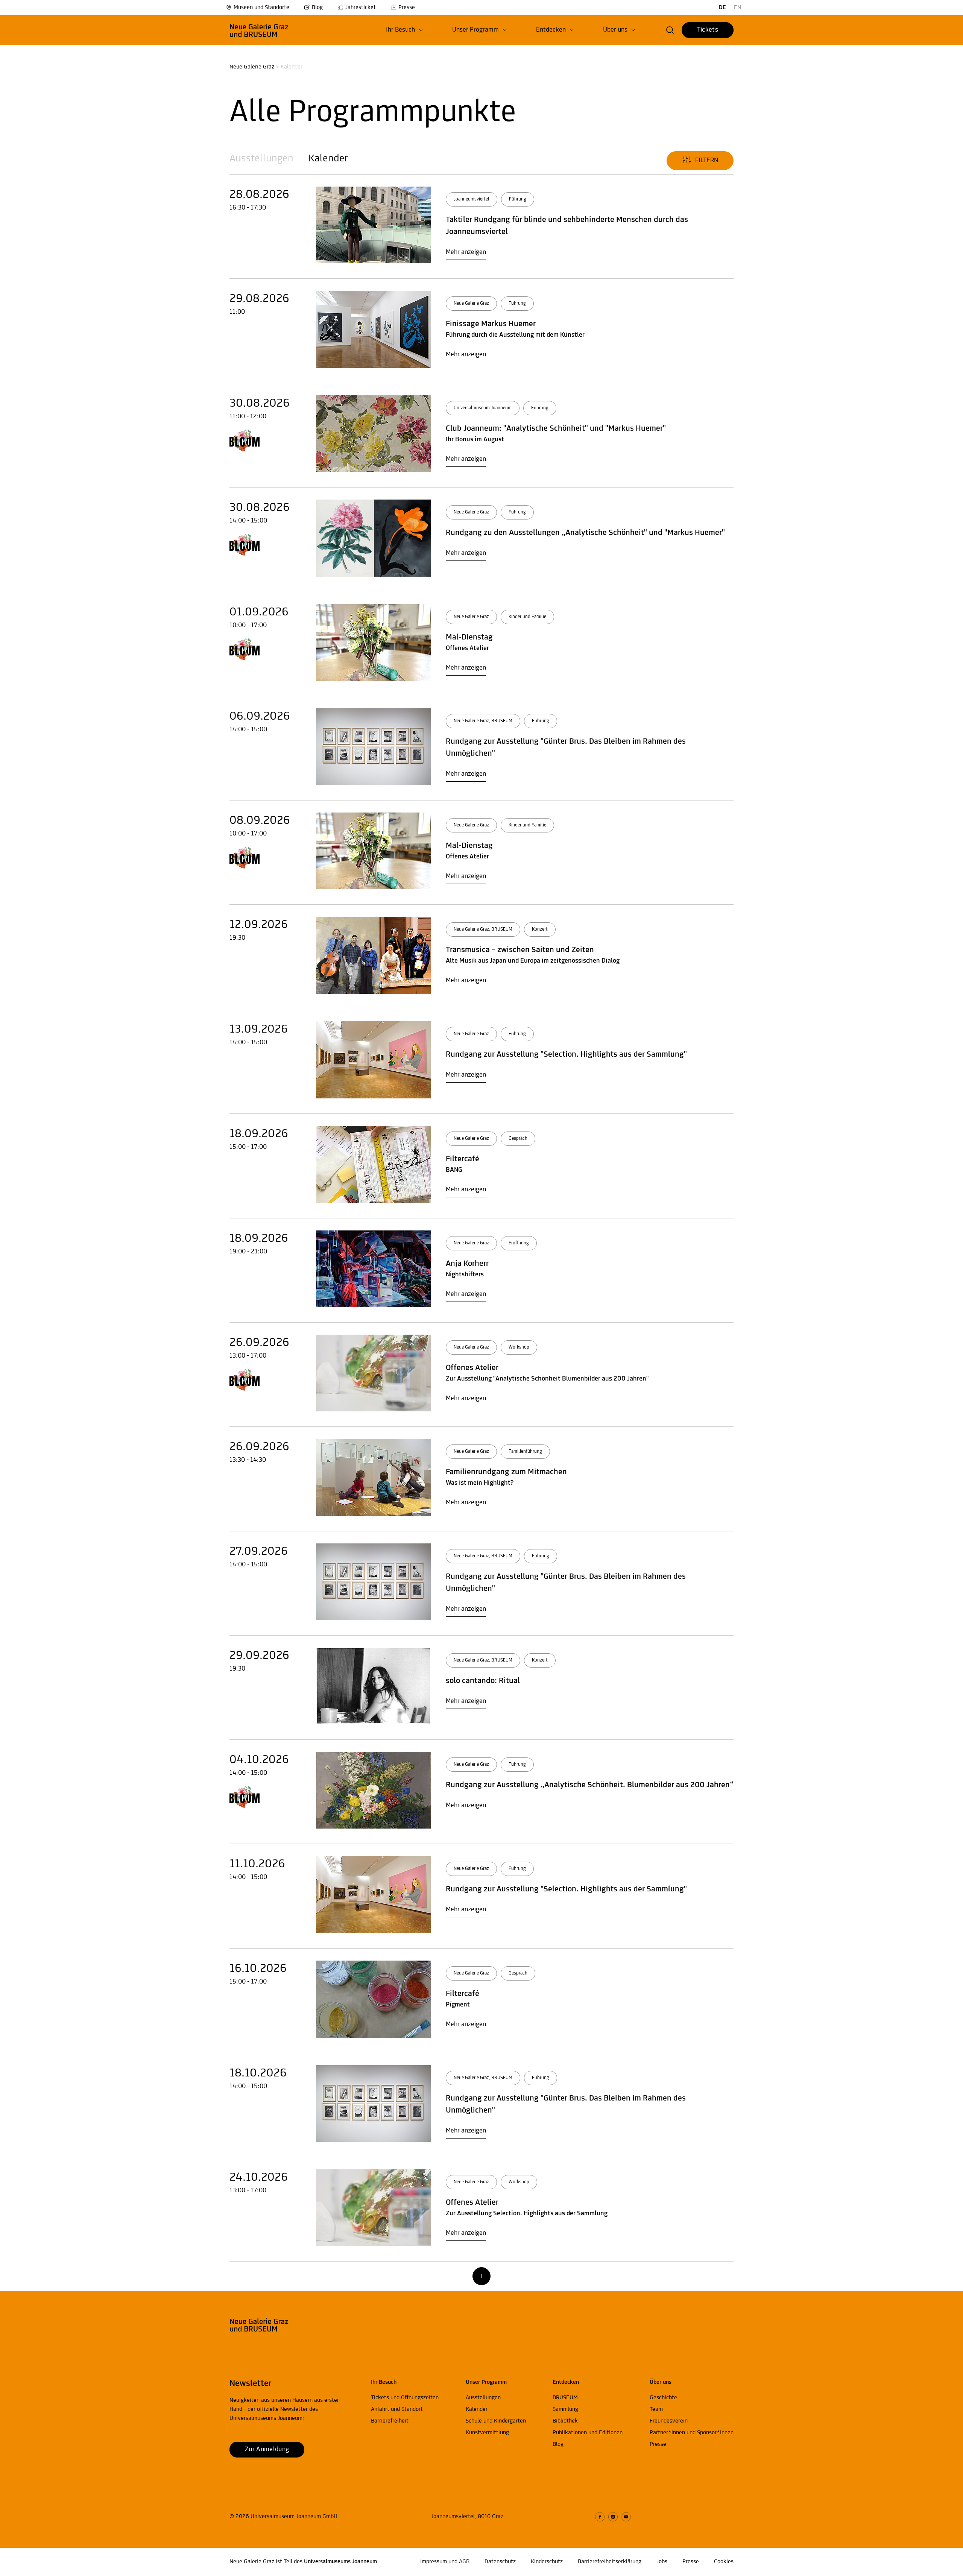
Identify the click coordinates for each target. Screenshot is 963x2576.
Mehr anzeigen (466, 252)
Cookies (724, 2562)
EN (737, 8)
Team (656, 2409)
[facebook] (600, 2517)
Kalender (328, 159)
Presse (407, 8)
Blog (317, 8)
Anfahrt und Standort (397, 2409)
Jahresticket (361, 8)
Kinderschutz (547, 2562)
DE (722, 8)
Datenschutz (500, 2562)
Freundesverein (669, 2421)
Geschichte (663, 2398)
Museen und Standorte (261, 8)
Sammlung (565, 2409)
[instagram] (613, 2517)
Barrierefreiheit (390, 2421)
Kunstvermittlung (487, 2433)
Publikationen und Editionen (588, 2433)
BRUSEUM (565, 2398)
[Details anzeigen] (373, 225)
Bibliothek (565, 2421)
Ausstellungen (261, 159)
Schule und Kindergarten (496, 2421)
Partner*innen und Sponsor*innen (692, 2433)
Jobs (662, 2562)
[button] (404, 30)
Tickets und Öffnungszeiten (405, 2398)
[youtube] (626, 2517)
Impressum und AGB (445, 2562)
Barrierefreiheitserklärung (610, 2562)
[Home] (259, 30)
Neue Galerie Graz (252, 67)
